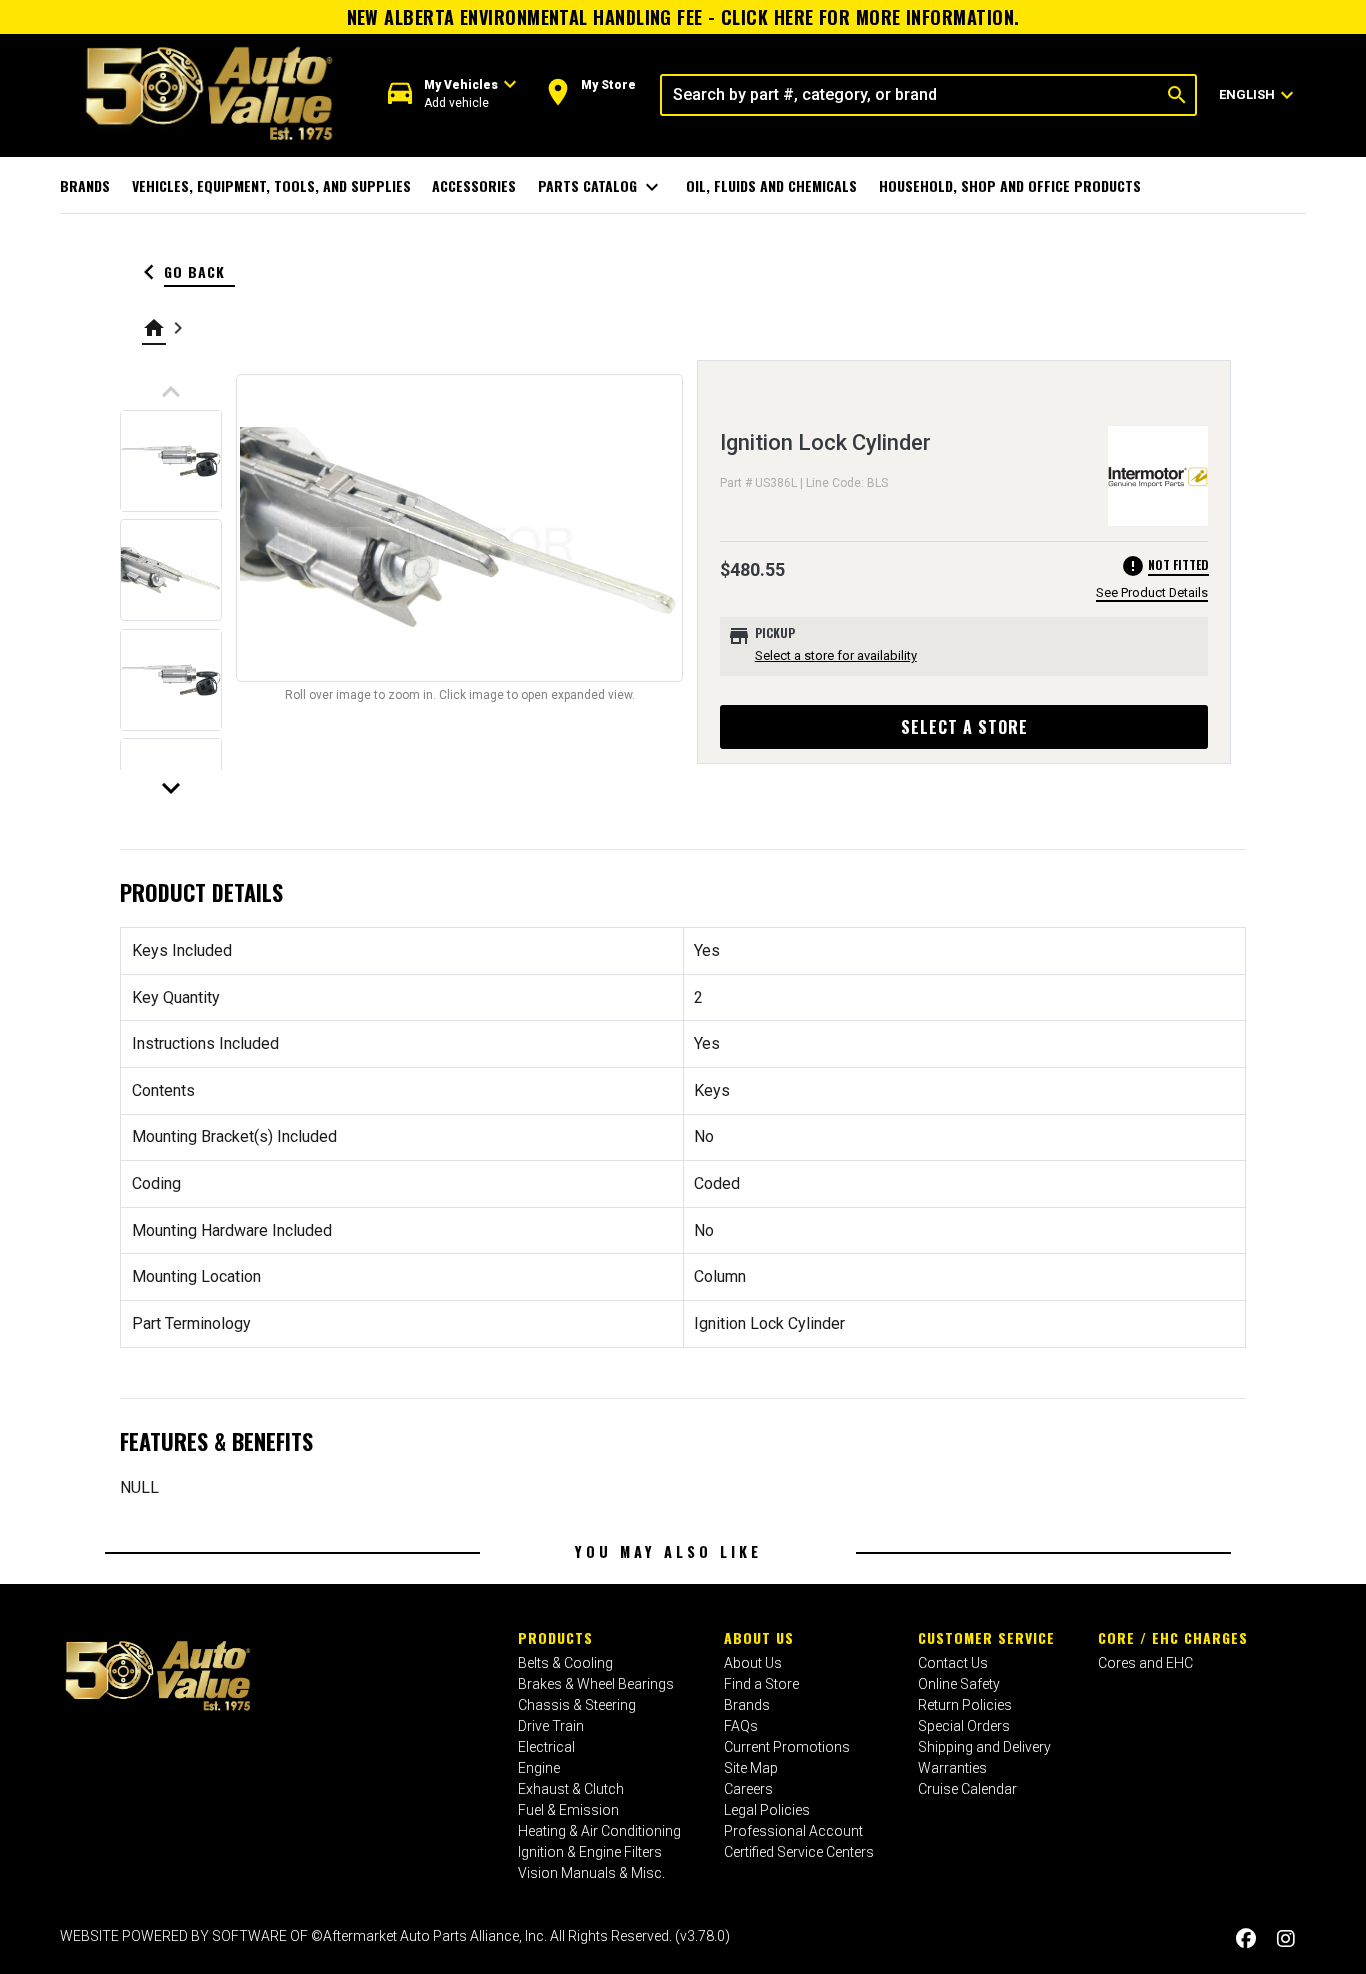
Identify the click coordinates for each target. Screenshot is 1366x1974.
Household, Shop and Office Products (1010, 185)
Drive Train (551, 1726)
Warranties (952, 1768)
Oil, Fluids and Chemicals (771, 185)
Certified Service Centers (799, 1852)
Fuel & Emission (568, 1810)
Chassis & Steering (577, 1705)
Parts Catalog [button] (601, 187)
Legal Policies (767, 1810)
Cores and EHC (1145, 1663)
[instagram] (1286, 1938)
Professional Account (793, 1831)
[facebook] (1246, 1938)
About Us (759, 1637)
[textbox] (910, 95)
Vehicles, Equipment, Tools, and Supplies (271, 185)
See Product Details (1152, 592)
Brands (85, 185)
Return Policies (965, 1705)
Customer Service (986, 1637)
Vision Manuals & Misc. (591, 1873)
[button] (452, 94)
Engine (539, 1768)
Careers (748, 1789)
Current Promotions (787, 1747)
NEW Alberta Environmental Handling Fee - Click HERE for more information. (683, 17)
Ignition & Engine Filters (590, 1852)
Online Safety (959, 1684)
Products (555, 1637)
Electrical (546, 1747)
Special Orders (964, 1726)
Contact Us (953, 1663)
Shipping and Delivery (984, 1747)
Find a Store (761, 1684)
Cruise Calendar (967, 1789)
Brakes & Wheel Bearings (596, 1684)
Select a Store (964, 727)
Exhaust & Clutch (571, 1789)
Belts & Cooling (565, 1663)
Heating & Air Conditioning (599, 1831)
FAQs (741, 1726)
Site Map (751, 1768)
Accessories (474, 185)
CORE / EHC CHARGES (1173, 1637)
